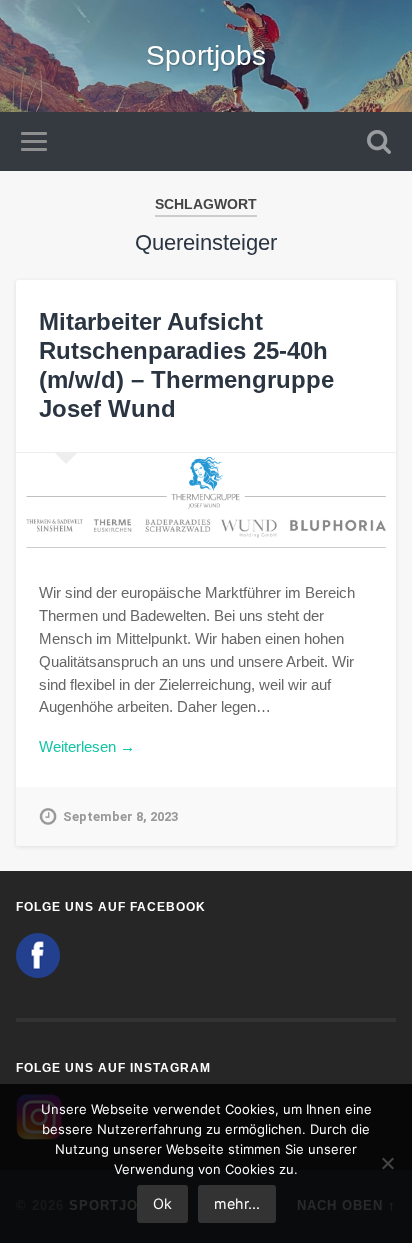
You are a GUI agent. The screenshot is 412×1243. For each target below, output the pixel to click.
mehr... (237, 1203)
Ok (162, 1203)
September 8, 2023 (120, 816)
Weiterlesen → (87, 746)
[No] (387, 1163)
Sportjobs (206, 55)
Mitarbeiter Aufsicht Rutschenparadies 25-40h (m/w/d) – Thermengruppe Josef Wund (186, 364)
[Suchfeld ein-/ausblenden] (379, 141)
